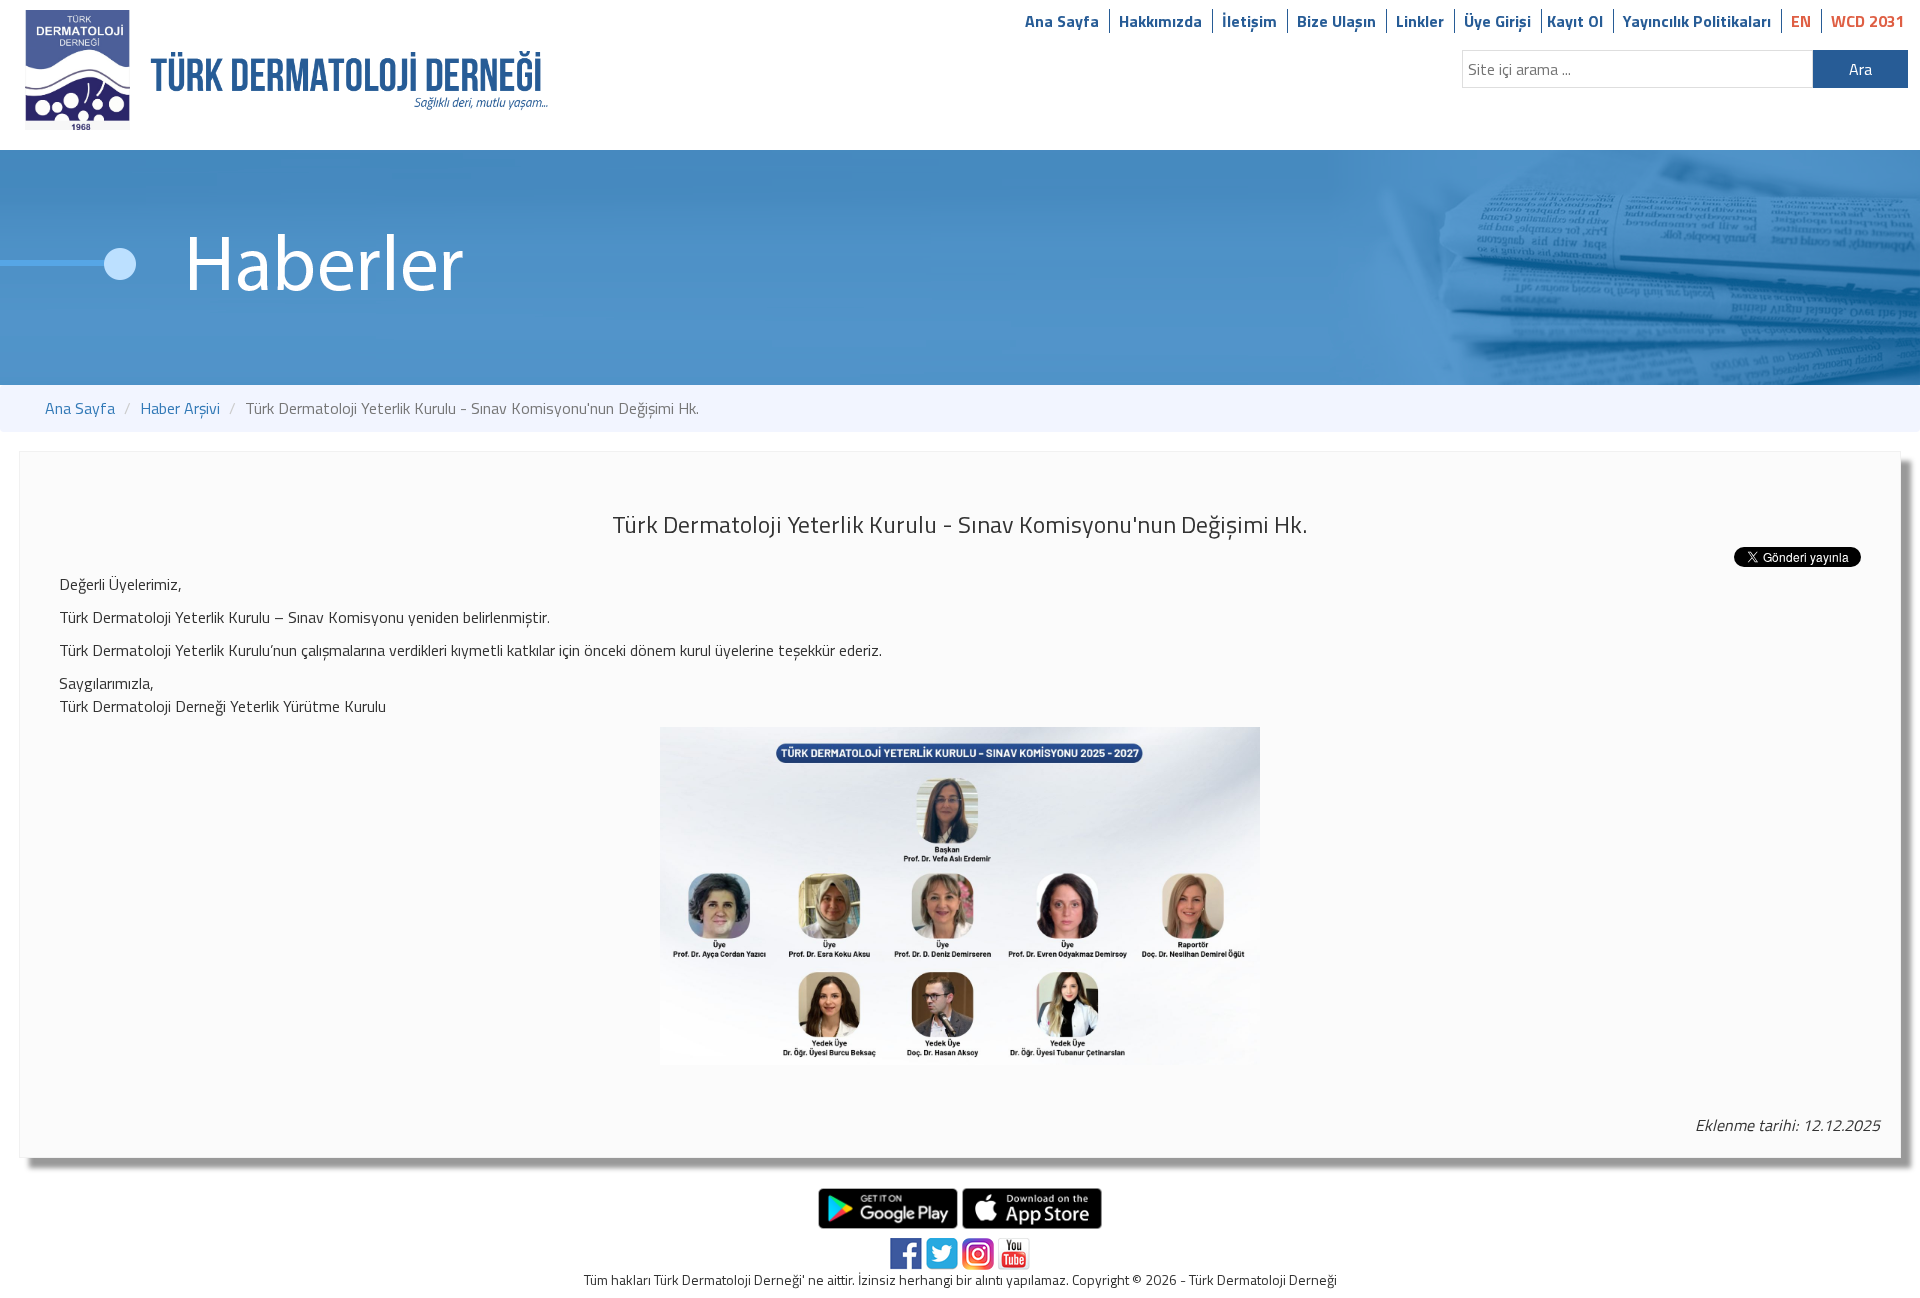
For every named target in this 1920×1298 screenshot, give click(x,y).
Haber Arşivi (180, 408)
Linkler (1420, 21)
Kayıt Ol (1575, 21)
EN (1801, 21)
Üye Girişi (1497, 21)
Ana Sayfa (1062, 21)
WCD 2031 (1868, 21)
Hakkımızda (1160, 21)
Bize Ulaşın (1336, 21)
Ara (1860, 69)
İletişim (1249, 21)
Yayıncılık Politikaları (1697, 21)
